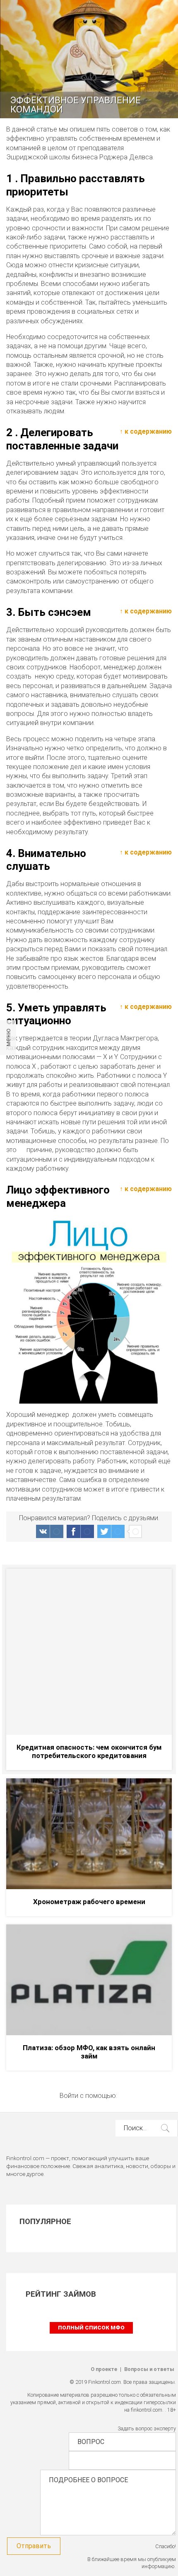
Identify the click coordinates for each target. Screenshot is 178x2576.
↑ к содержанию (146, 431)
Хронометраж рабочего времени (89, 1902)
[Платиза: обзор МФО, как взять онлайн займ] (89, 1980)
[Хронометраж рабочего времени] (89, 1834)
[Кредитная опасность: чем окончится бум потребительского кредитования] (89, 1652)
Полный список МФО (91, 2328)
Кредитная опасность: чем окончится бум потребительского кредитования (89, 1751)
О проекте (104, 2369)
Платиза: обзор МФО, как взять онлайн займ (89, 2052)
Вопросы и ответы (149, 2369)
